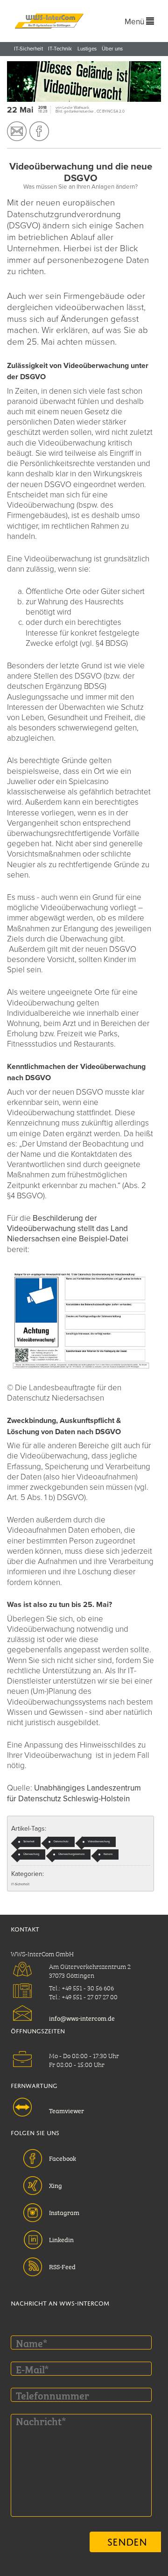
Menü (135, 22)
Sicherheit (29, 1842)
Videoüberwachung (99, 1842)
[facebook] (39, 131)
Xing (56, 2185)
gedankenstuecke (79, 111)
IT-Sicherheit (28, 49)
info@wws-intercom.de (82, 2017)
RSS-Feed (62, 2266)
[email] (17, 131)
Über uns (112, 49)
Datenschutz (61, 1842)
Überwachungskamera (71, 1854)
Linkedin (61, 2239)
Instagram (64, 2212)
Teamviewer (66, 2110)
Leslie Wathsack (76, 108)
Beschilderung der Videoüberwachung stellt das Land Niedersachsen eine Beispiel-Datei (68, 1228)
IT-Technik (60, 49)
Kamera (108, 1854)
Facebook (63, 2158)
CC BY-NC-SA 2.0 (111, 111)
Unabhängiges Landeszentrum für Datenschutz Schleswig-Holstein (74, 1793)
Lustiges (87, 49)
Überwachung (31, 1854)
